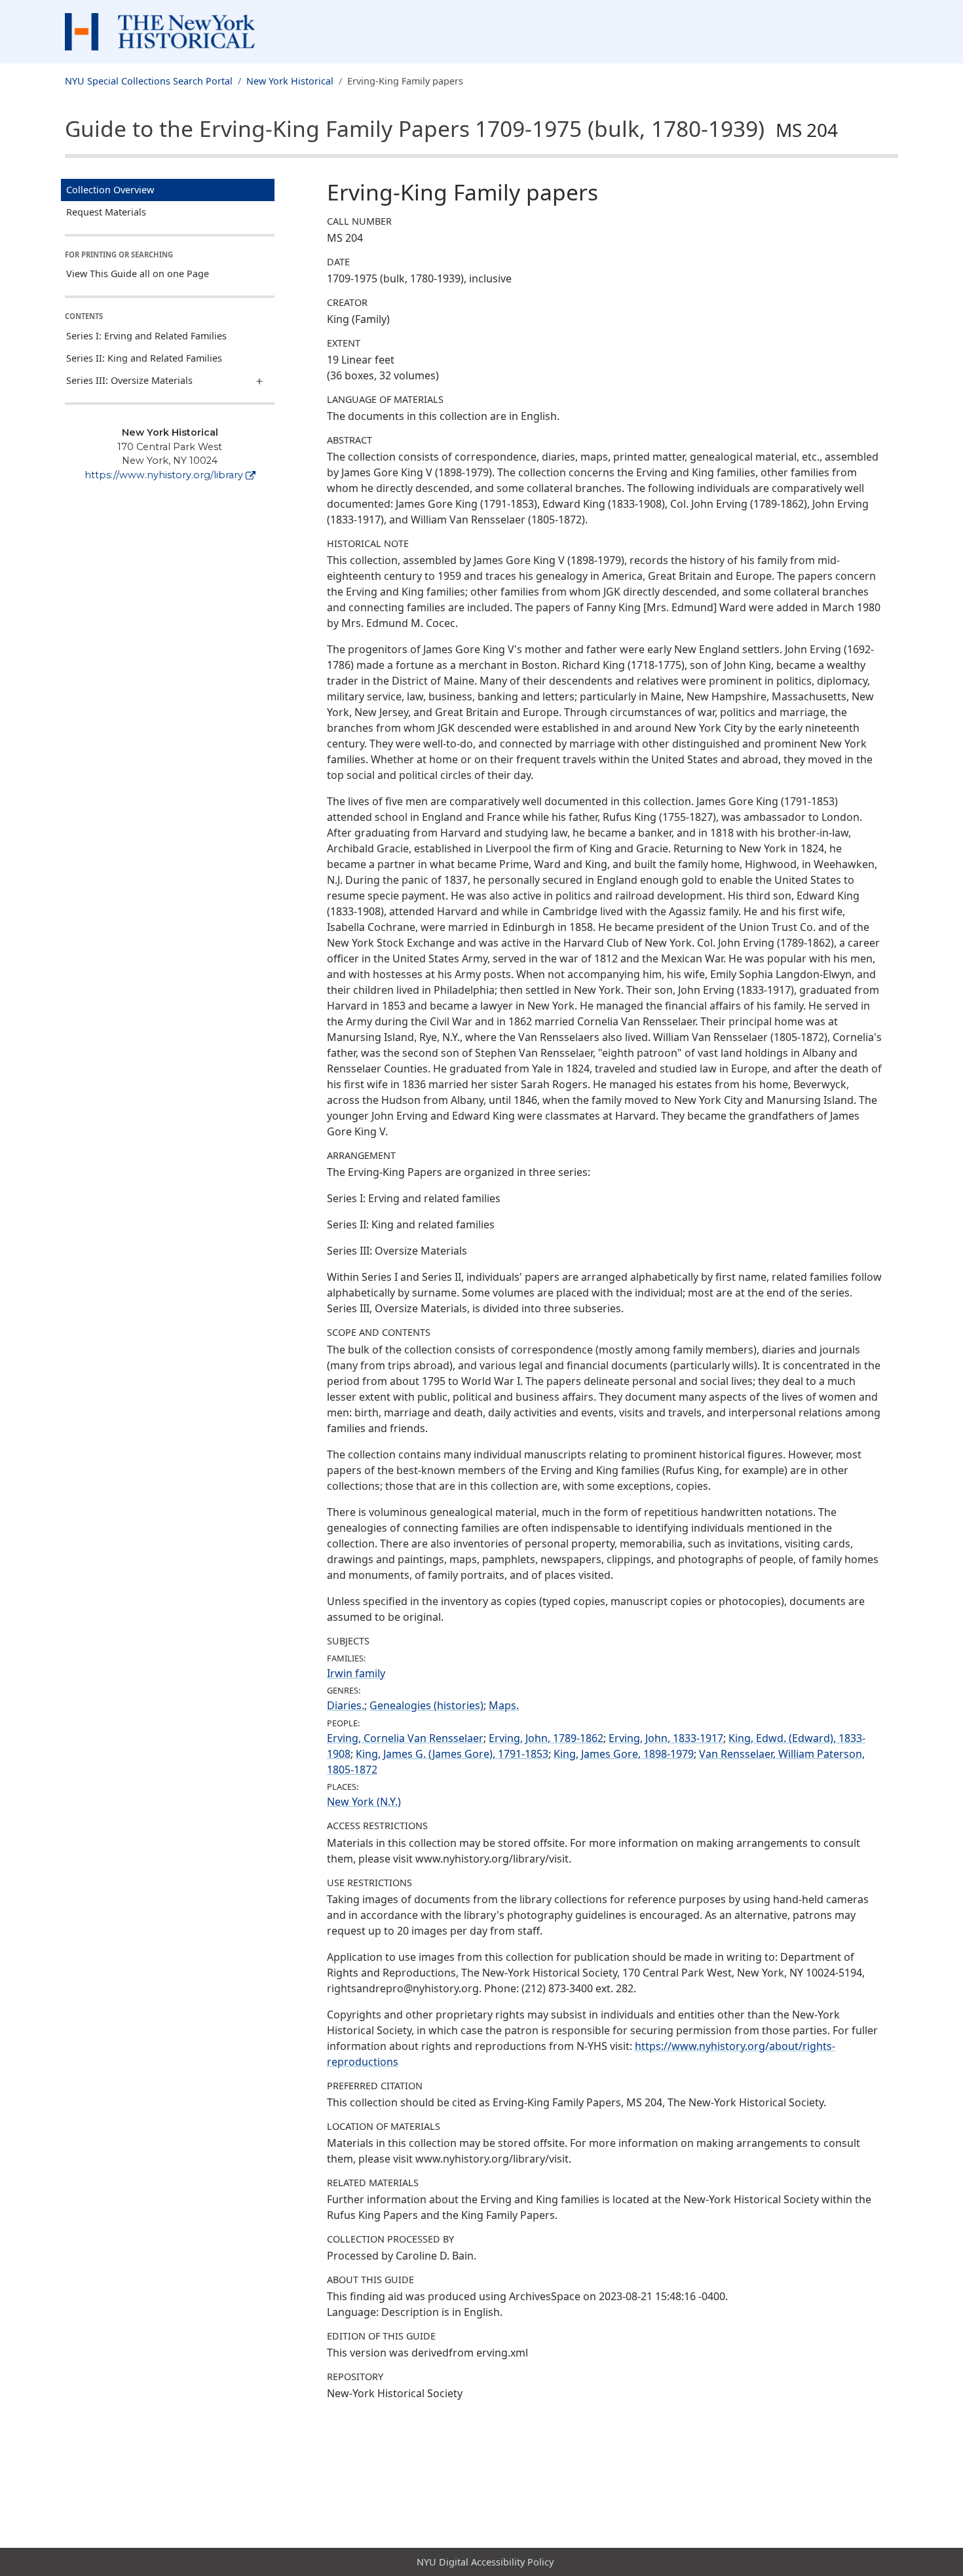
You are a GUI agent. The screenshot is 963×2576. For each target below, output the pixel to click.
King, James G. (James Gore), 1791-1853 (452, 1754)
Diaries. (346, 1705)
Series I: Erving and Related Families (146, 336)
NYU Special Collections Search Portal (149, 81)
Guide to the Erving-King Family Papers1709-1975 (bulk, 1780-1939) (451, 128)
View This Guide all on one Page (138, 274)
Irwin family (356, 1673)
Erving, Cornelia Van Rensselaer (405, 1738)
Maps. (504, 1705)
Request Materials (106, 212)
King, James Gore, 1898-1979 (624, 1754)
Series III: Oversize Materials (129, 380)
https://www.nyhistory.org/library (164, 475)
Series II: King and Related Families (144, 358)
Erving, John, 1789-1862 (546, 1738)
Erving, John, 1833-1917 (666, 1738)
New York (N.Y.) (364, 1802)
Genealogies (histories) (426, 1705)
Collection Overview (110, 190)
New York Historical (290, 81)
